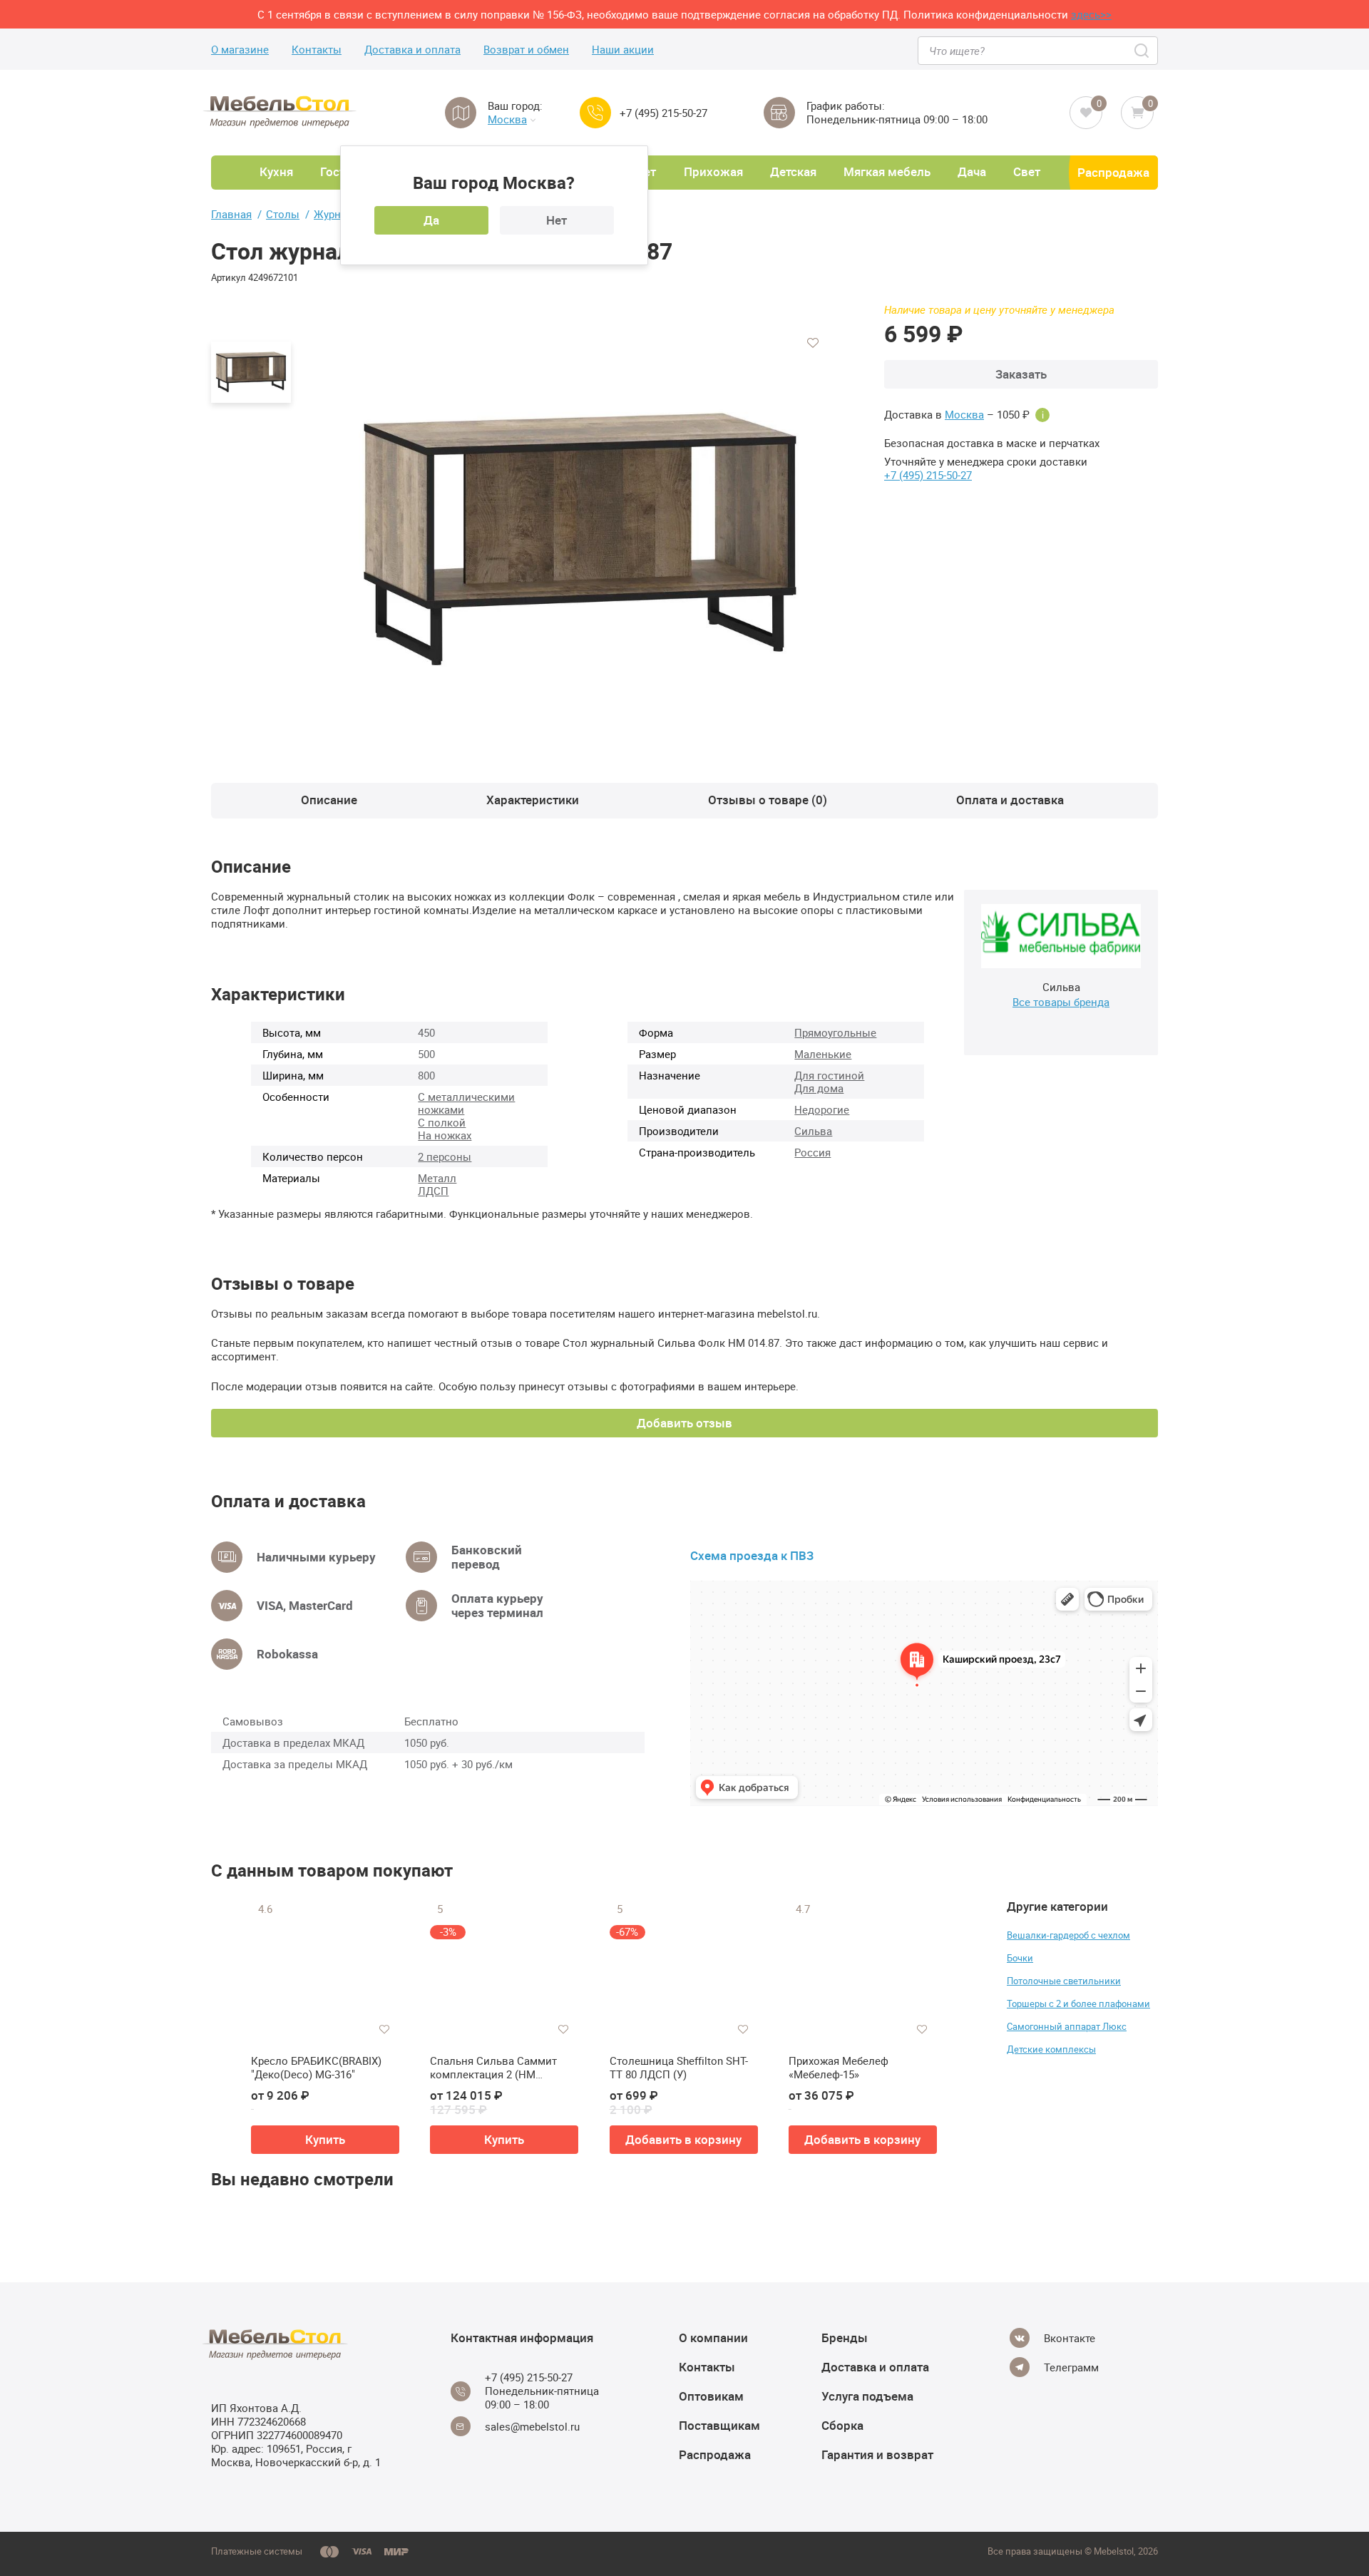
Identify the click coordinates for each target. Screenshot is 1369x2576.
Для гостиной (829, 1075)
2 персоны (445, 1156)
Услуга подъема (867, 2396)
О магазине (240, 50)
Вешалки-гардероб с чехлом (1068, 1935)
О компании (713, 2338)
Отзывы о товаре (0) (768, 800)
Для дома (819, 1088)
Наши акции (623, 50)
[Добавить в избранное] (813, 343)
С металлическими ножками (466, 1103)
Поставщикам (719, 2425)
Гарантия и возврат (877, 2454)
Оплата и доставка (1010, 800)
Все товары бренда (1061, 1002)
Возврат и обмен (526, 50)
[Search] (1143, 51)
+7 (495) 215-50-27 (663, 113)
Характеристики (533, 800)
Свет (1027, 171)
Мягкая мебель (887, 171)
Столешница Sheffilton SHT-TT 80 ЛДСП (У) (679, 2068)
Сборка (842, 2425)
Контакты (317, 50)
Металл (437, 1178)
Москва (507, 119)
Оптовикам (711, 2396)
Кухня (276, 171)
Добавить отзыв (684, 1423)
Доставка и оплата (412, 50)
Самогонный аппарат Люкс (1067, 2026)
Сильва (813, 1131)
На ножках (445, 1135)
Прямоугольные (835, 1032)
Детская (793, 171)
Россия (812, 1152)
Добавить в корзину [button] (683, 2139)
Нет (557, 220)
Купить (325, 2139)
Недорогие (822, 1109)
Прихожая (713, 171)
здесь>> (1091, 14)
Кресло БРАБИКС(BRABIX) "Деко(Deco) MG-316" (316, 2068)
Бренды (845, 2338)
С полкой (442, 1122)
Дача (972, 171)
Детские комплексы (1051, 2049)
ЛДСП (433, 1191)
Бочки (1020, 1958)
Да (431, 220)
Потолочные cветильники (1064, 1981)
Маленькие (823, 1054)
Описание (329, 800)
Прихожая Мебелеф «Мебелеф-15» (839, 2068)
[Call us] (595, 113)
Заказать (1021, 374)
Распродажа (1113, 172)
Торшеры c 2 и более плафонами (1078, 2003)
